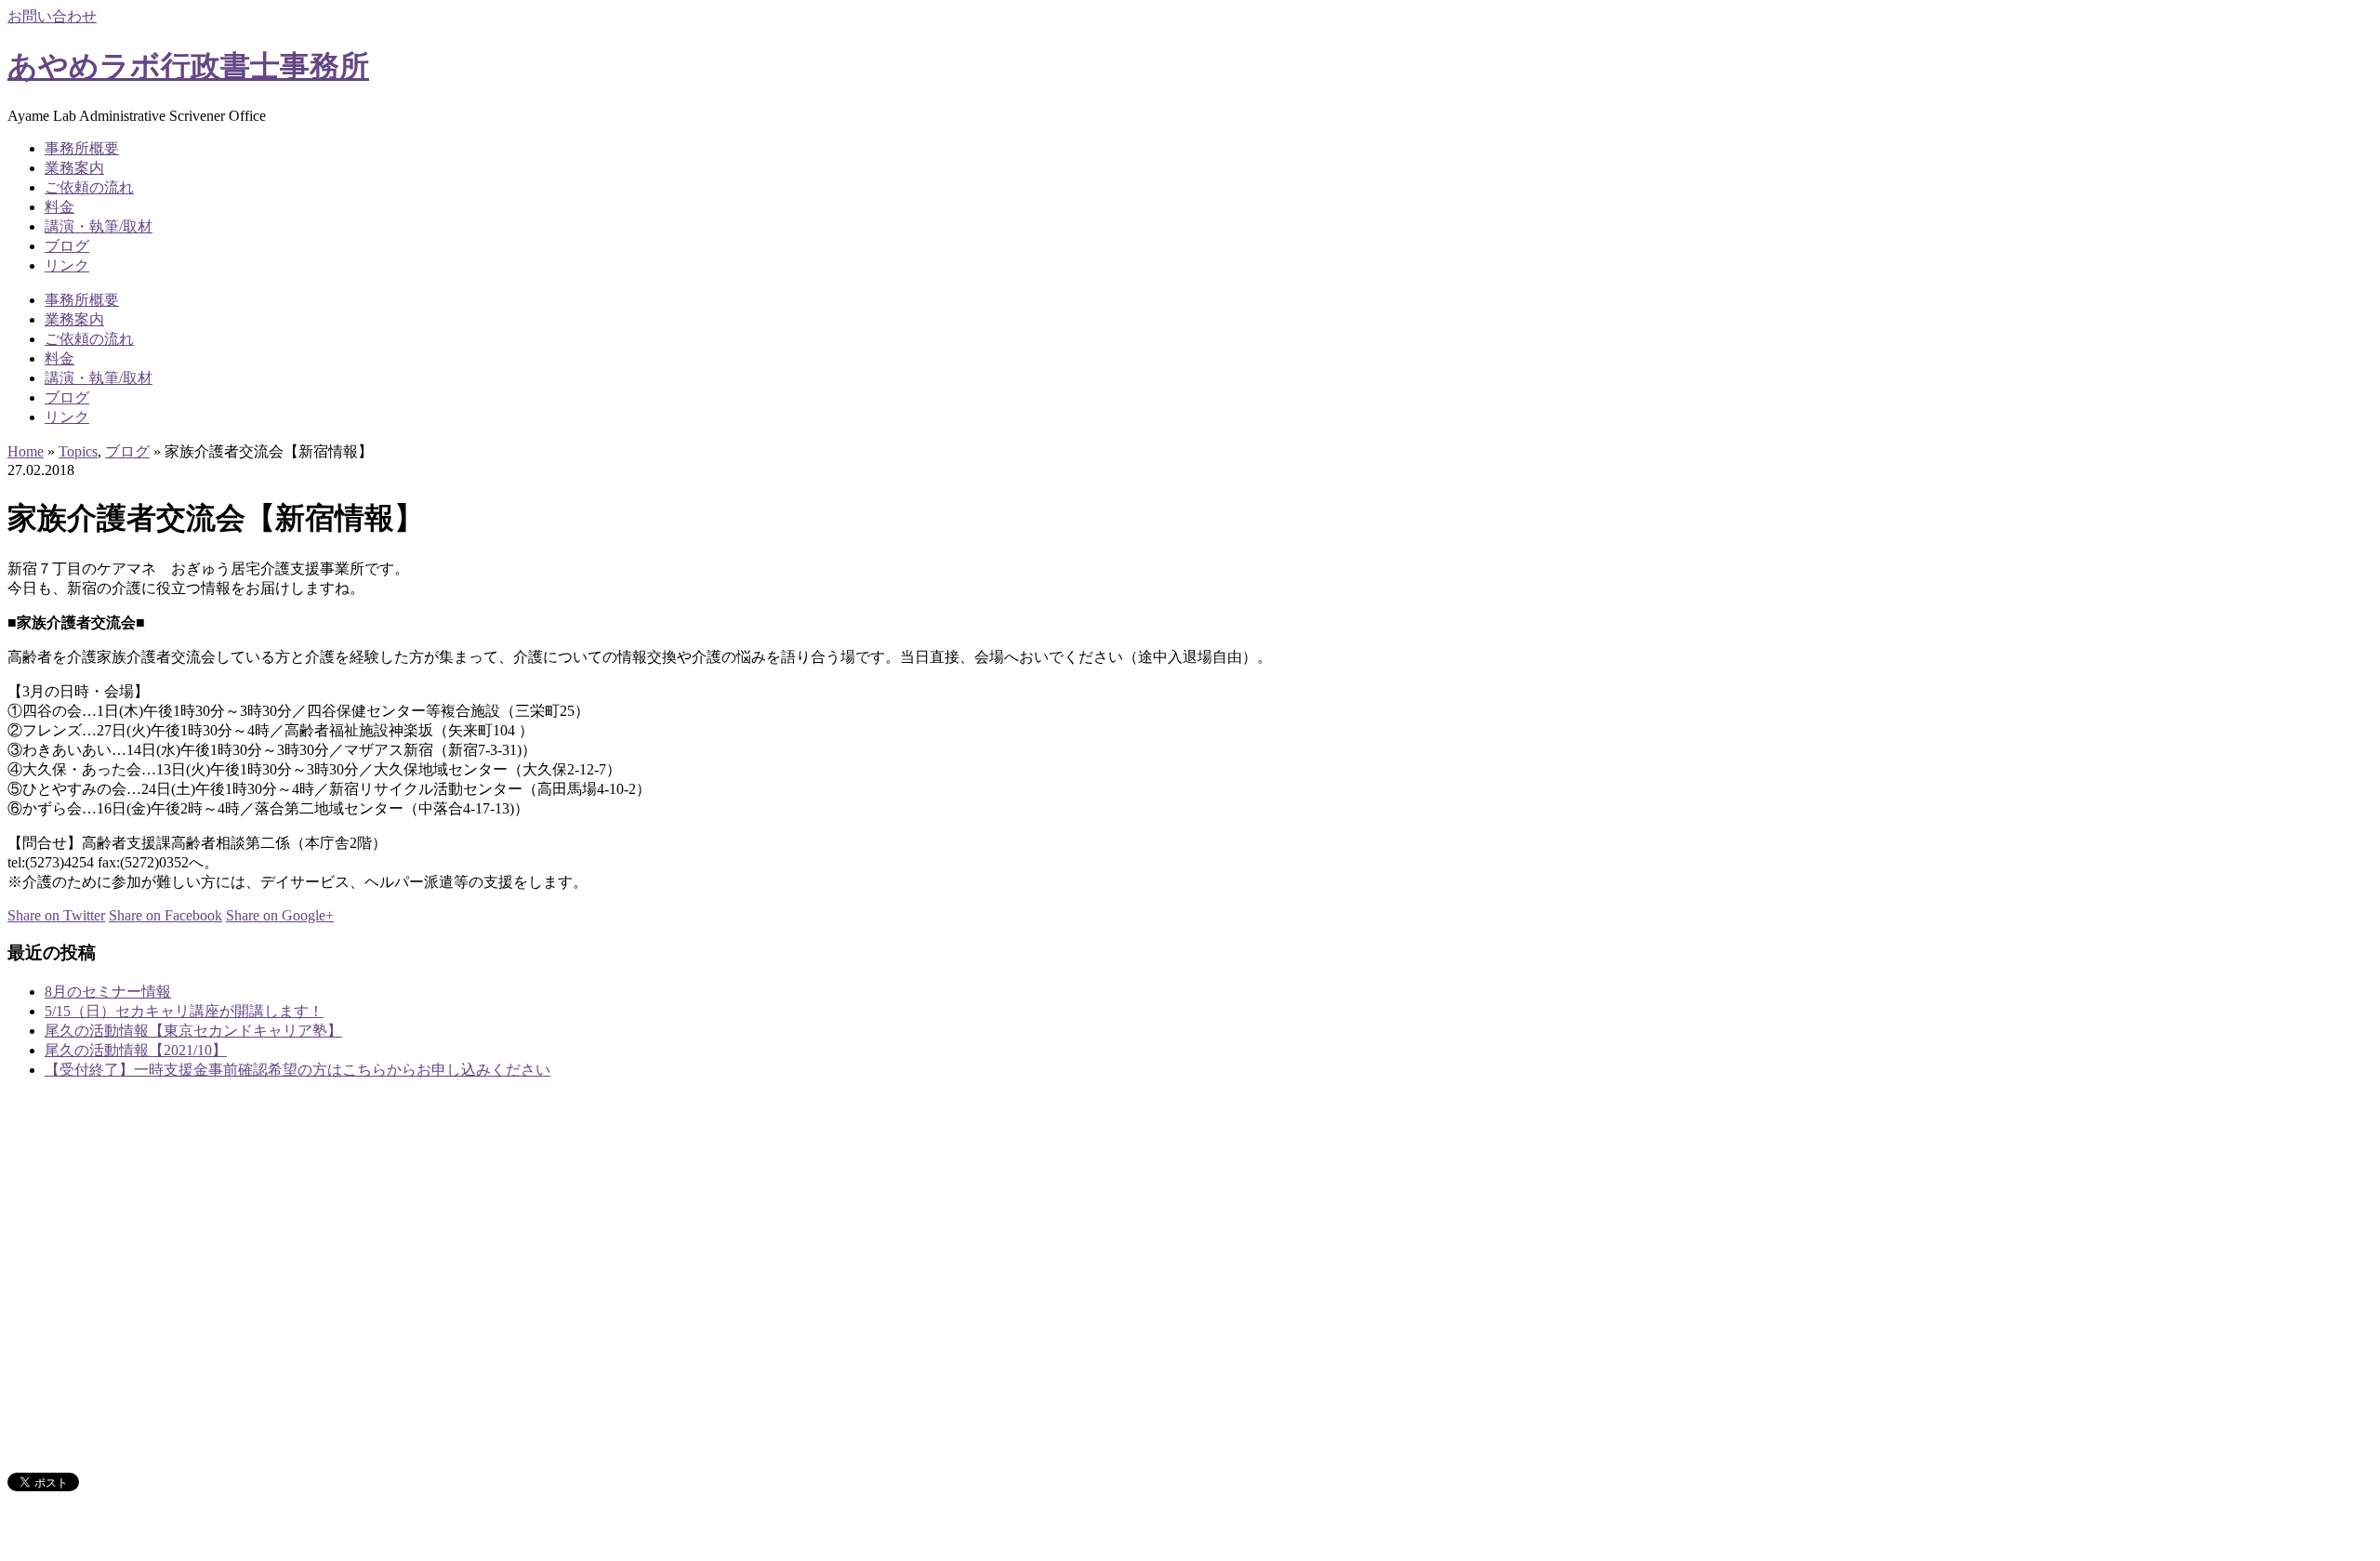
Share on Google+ (280, 915)
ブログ (67, 246)
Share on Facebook (165, 915)
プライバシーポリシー (119, 1447)
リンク (67, 265)
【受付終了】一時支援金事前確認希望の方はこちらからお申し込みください (297, 1070)
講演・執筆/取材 (99, 226)
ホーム (67, 1257)
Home (26, 451)
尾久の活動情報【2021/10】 (136, 1050)
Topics (78, 451)
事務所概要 (82, 148)
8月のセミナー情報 (108, 992)
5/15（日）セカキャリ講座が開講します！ (184, 1011)
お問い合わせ (52, 16)
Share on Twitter (56, 915)
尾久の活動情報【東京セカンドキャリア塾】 (193, 1031)
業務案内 (74, 168)
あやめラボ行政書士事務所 (188, 66)
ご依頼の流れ (89, 187)
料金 (59, 207)
